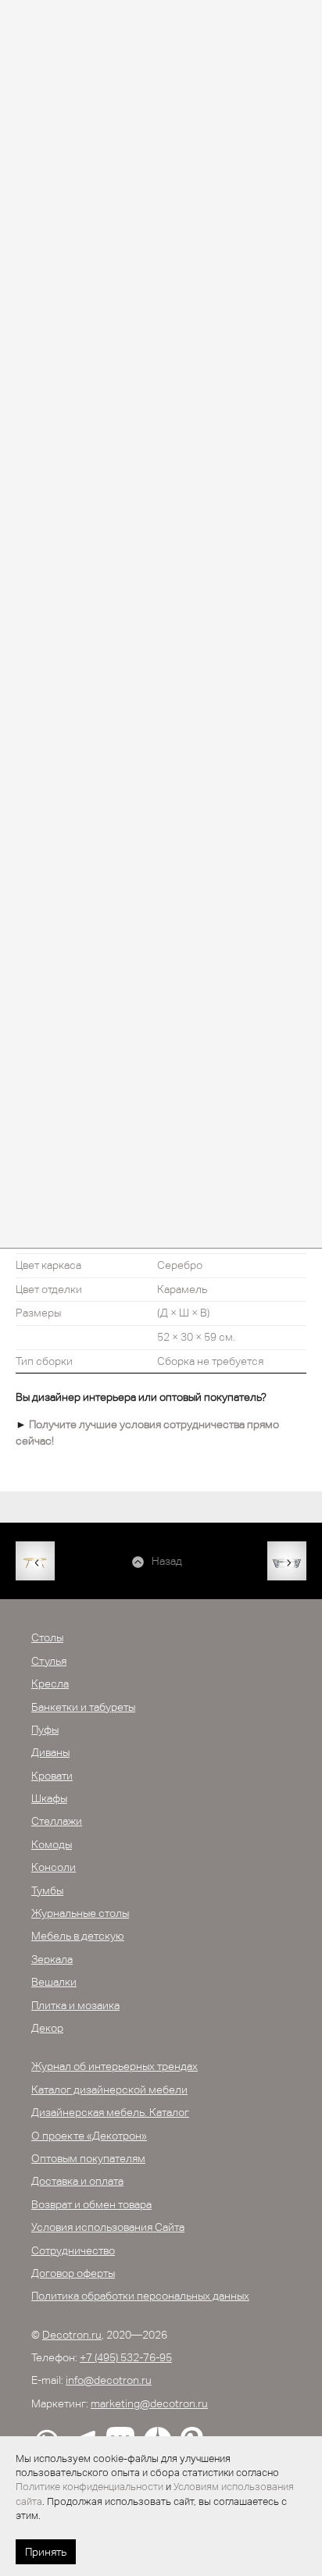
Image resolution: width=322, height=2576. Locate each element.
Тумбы (47, 1890)
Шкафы (49, 1798)
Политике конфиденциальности (89, 2487)
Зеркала (52, 1959)
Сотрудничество (73, 2250)
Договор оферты (73, 2273)
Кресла (50, 1683)
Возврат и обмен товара (91, 2204)
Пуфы (45, 1730)
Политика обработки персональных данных (140, 2296)
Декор (47, 2028)
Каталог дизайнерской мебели (109, 2090)
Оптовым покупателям (88, 2158)
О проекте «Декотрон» (89, 2136)
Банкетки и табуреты (83, 1707)
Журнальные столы (80, 1913)
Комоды (52, 1844)
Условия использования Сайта (108, 2227)
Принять (46, 2552)
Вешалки (54, 1982)
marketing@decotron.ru (149, 2403)
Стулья (49, 1661)
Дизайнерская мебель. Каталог (110, 2112)
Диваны (50, 1752)
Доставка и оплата (77, 2181)
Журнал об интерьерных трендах (114, 2066)
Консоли (54, 1867)
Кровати (52, 1776)
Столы (47, 1637)
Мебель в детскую (78, 1936)
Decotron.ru (72, 2335)
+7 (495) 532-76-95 (126, 2357)
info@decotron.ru (109, 2380)
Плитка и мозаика (75, 2005)
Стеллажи (57, 1821)
